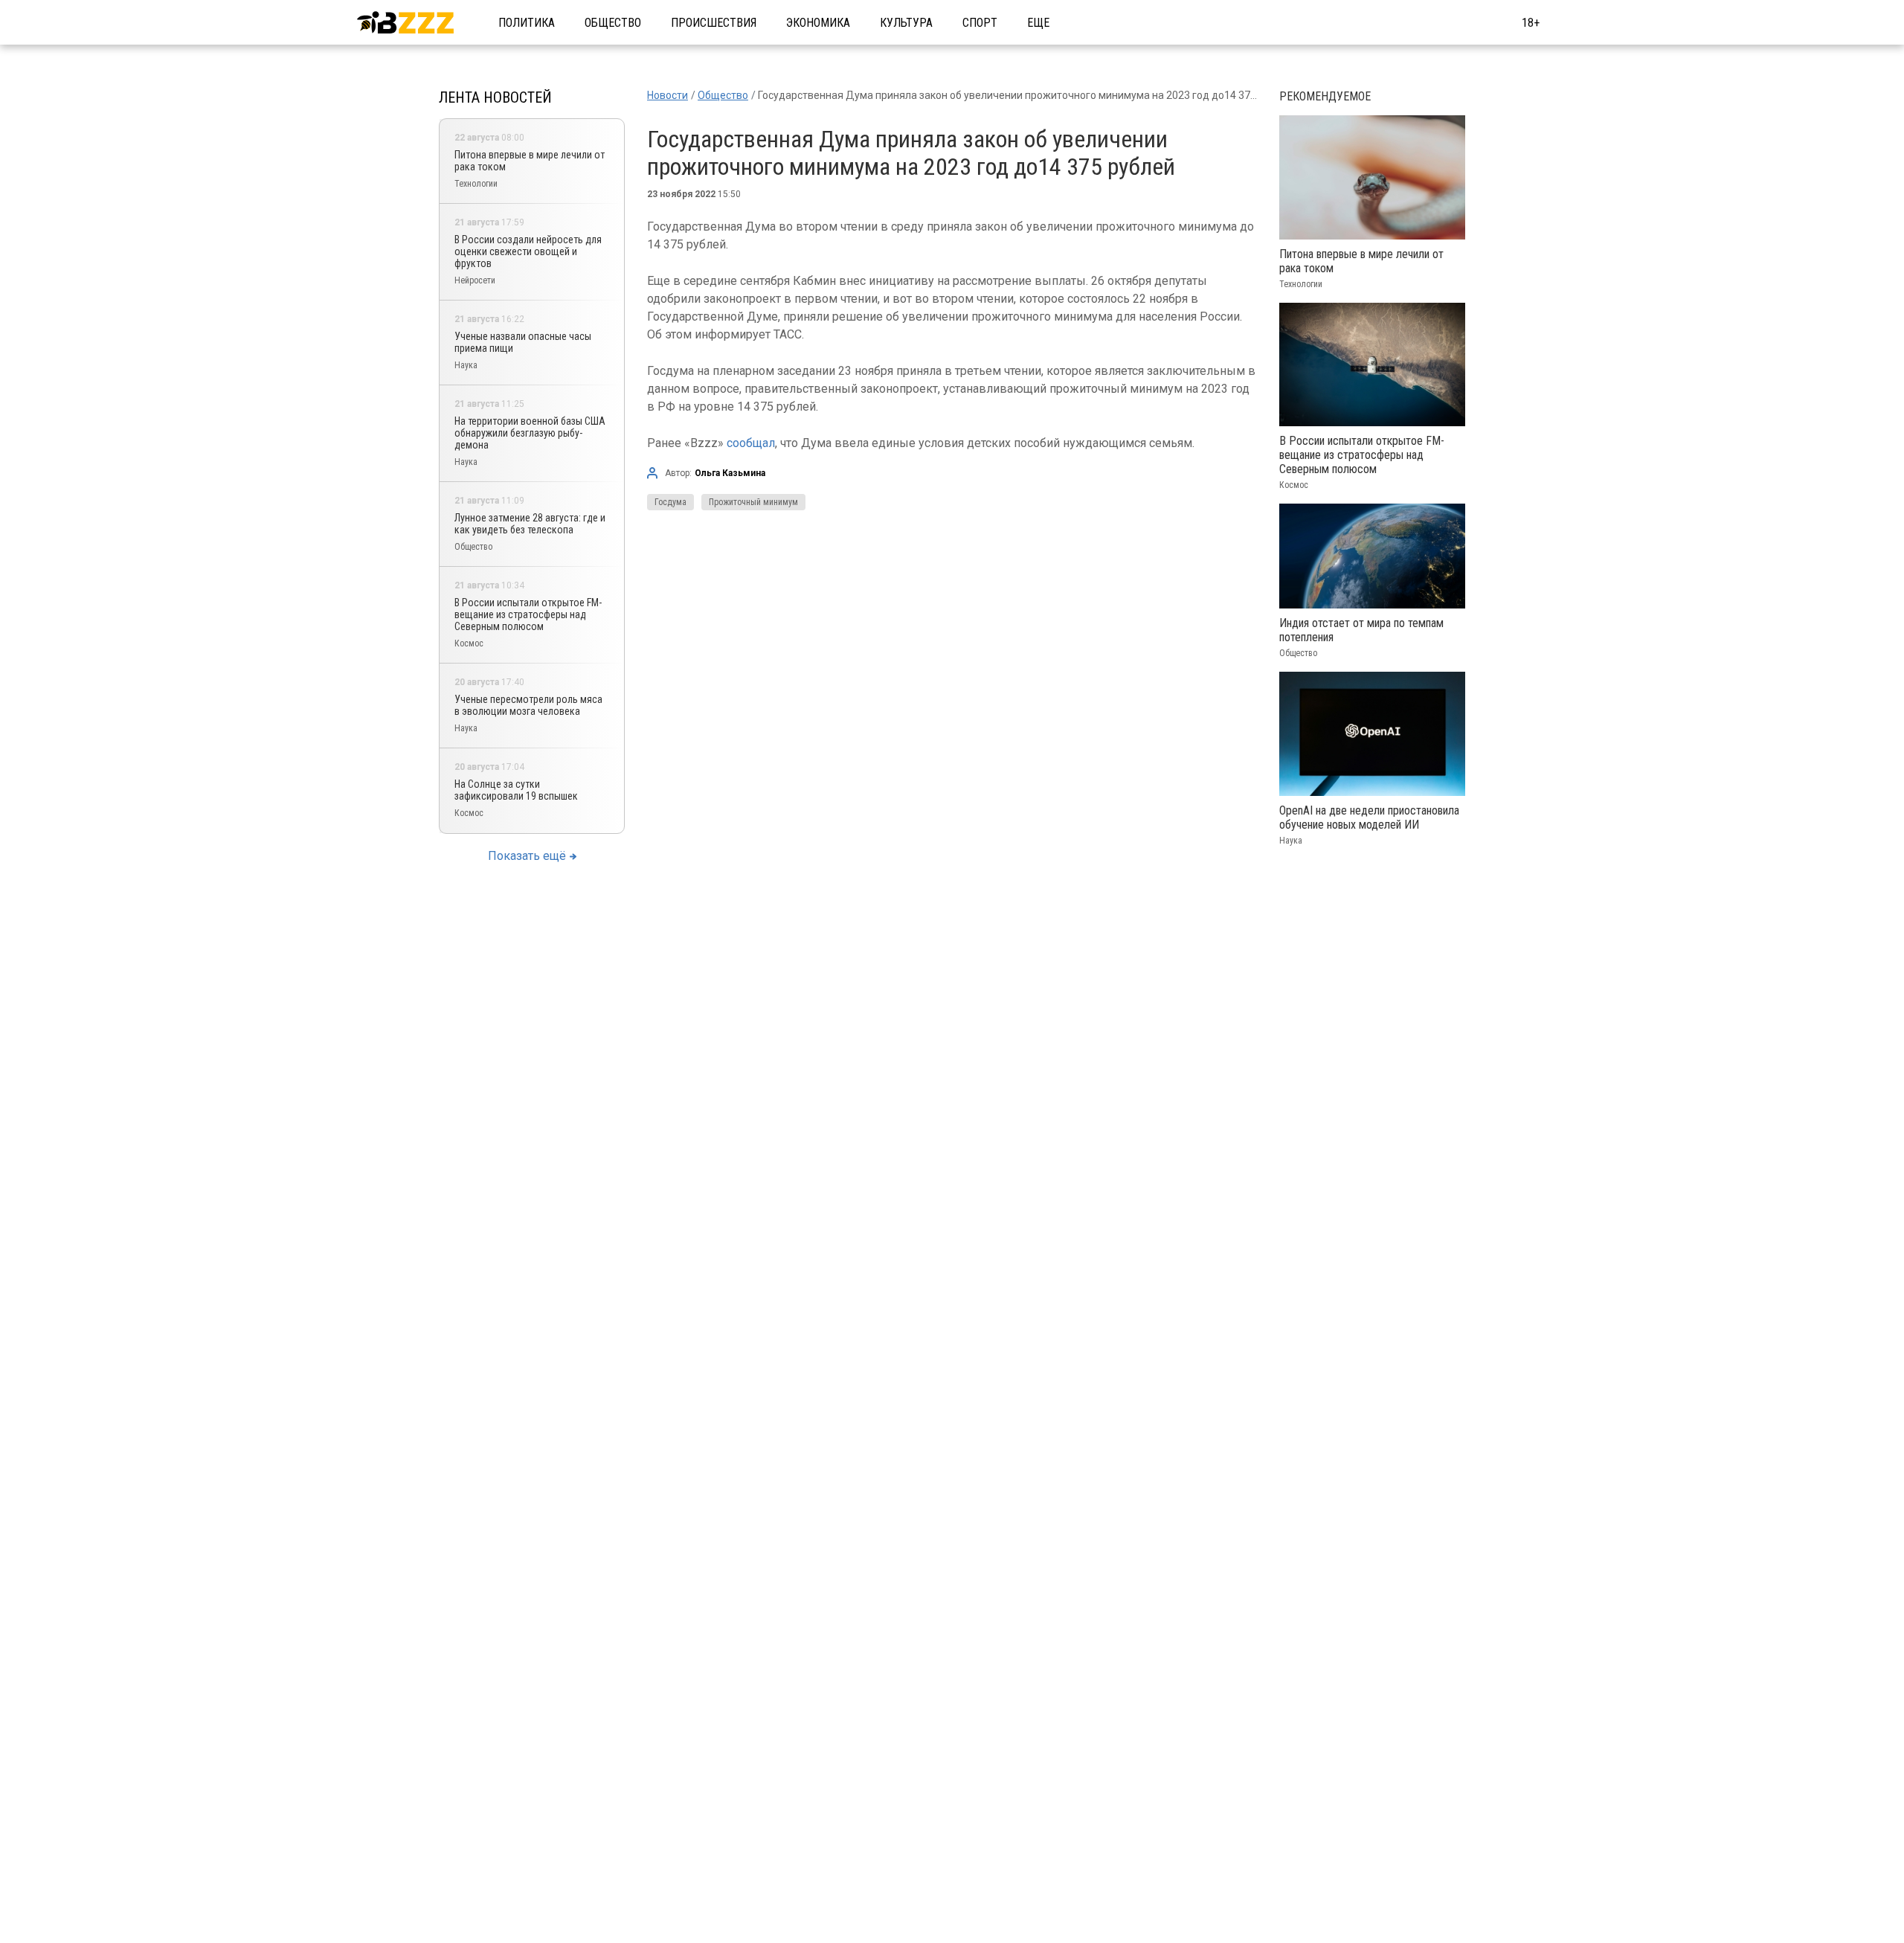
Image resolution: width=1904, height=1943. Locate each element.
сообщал (751, 443)
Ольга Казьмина (730, 473)
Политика (527, 23)
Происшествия (714, 23)
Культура (906, 23)
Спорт (980, 23)
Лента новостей (495, 97)
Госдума (670, 502)
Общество (613, 23)
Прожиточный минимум (753, 502)
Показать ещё (527, 856)
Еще (1038, 23)
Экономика (818, 23)
